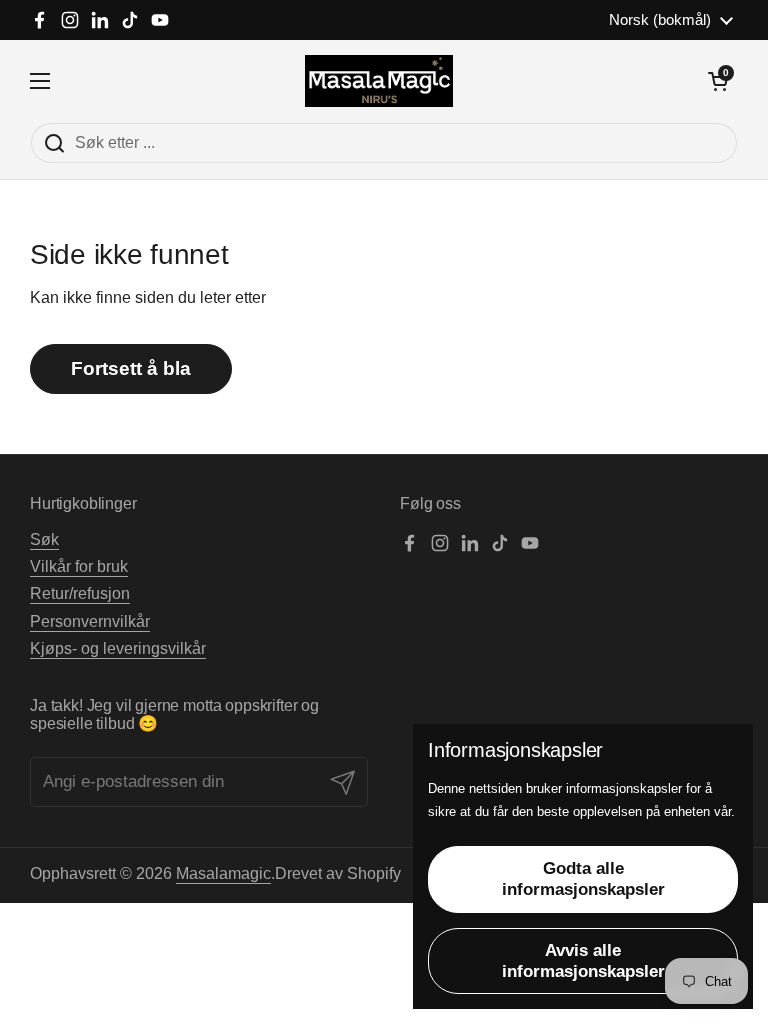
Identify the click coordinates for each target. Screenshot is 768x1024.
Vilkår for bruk (79, 566)
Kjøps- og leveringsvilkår (118, 648)
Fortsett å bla (131, 368)
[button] (718, 81)
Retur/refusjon (80, 593)
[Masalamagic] (379, 81)
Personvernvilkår (90, 621)
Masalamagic (223, 873)
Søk (44, 539)
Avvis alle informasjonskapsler (583, 961)
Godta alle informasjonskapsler (583, 879)
